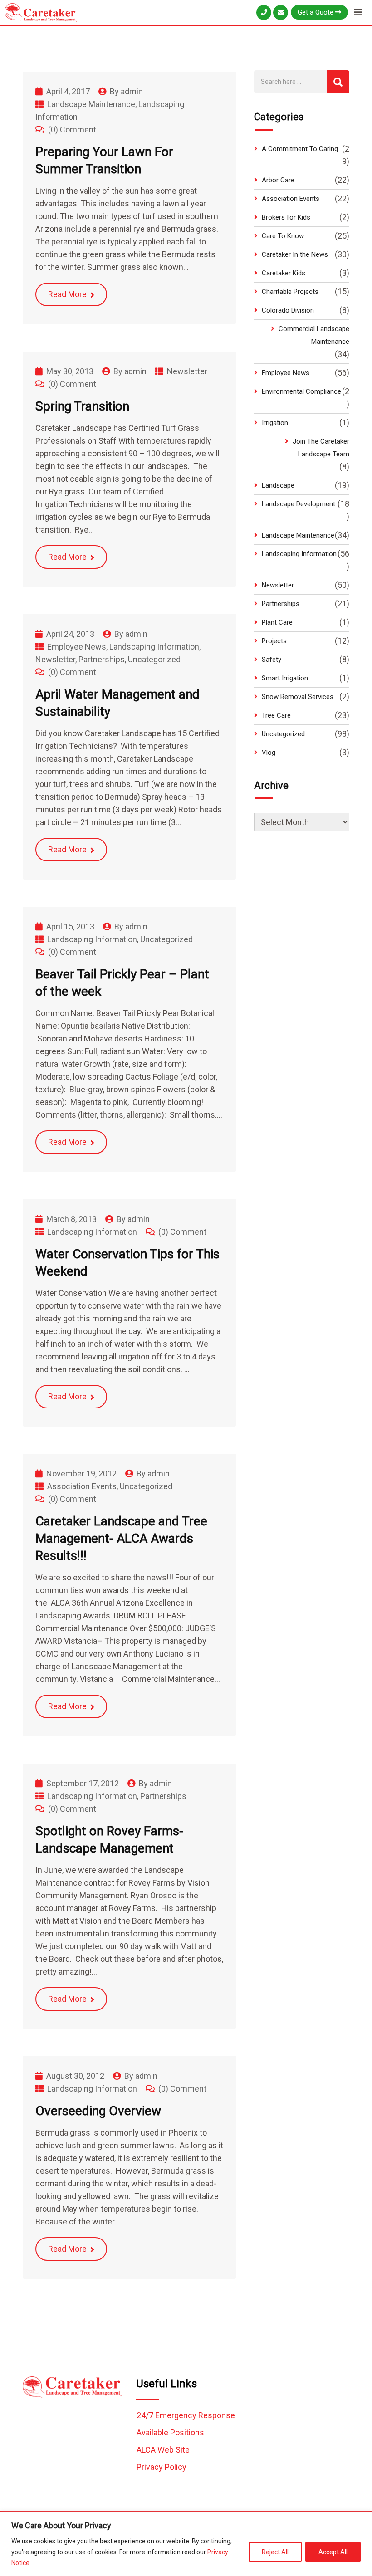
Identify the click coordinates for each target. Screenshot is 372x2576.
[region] (186, 2544)
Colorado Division (288, 310)
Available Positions (170, 2432)
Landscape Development (299, 504)
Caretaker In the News (295, 254)
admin (132, 91)
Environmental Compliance (301, 391)
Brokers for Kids (286, 217)
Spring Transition (82, 406)
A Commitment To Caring (300, 149)
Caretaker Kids (284, 273)
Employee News (77, 647)
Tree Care (276, 715)
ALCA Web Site (163, 2450)
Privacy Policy (162, 2467)
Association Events (82, 1486)
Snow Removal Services (298, 697)
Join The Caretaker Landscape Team (321, 448)
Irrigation (275, 423)
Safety (272, 660)
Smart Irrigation (285, 678)
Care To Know (283, 236)
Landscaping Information (154, 647)
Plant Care (277, 622)
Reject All (275, 2552)
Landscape (278, 485)
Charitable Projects (290, 292)
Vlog (269, 753)
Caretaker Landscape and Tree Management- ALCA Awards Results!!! (121, 1538)
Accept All (333, 2552)
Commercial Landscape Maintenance (314, 335)
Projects (274, 641)
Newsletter (187, 371)
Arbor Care (278, 180)
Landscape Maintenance (91, 104)
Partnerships (102, 659)
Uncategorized (154, 659)
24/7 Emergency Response (186, 2415)
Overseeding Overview (98, 2111)
